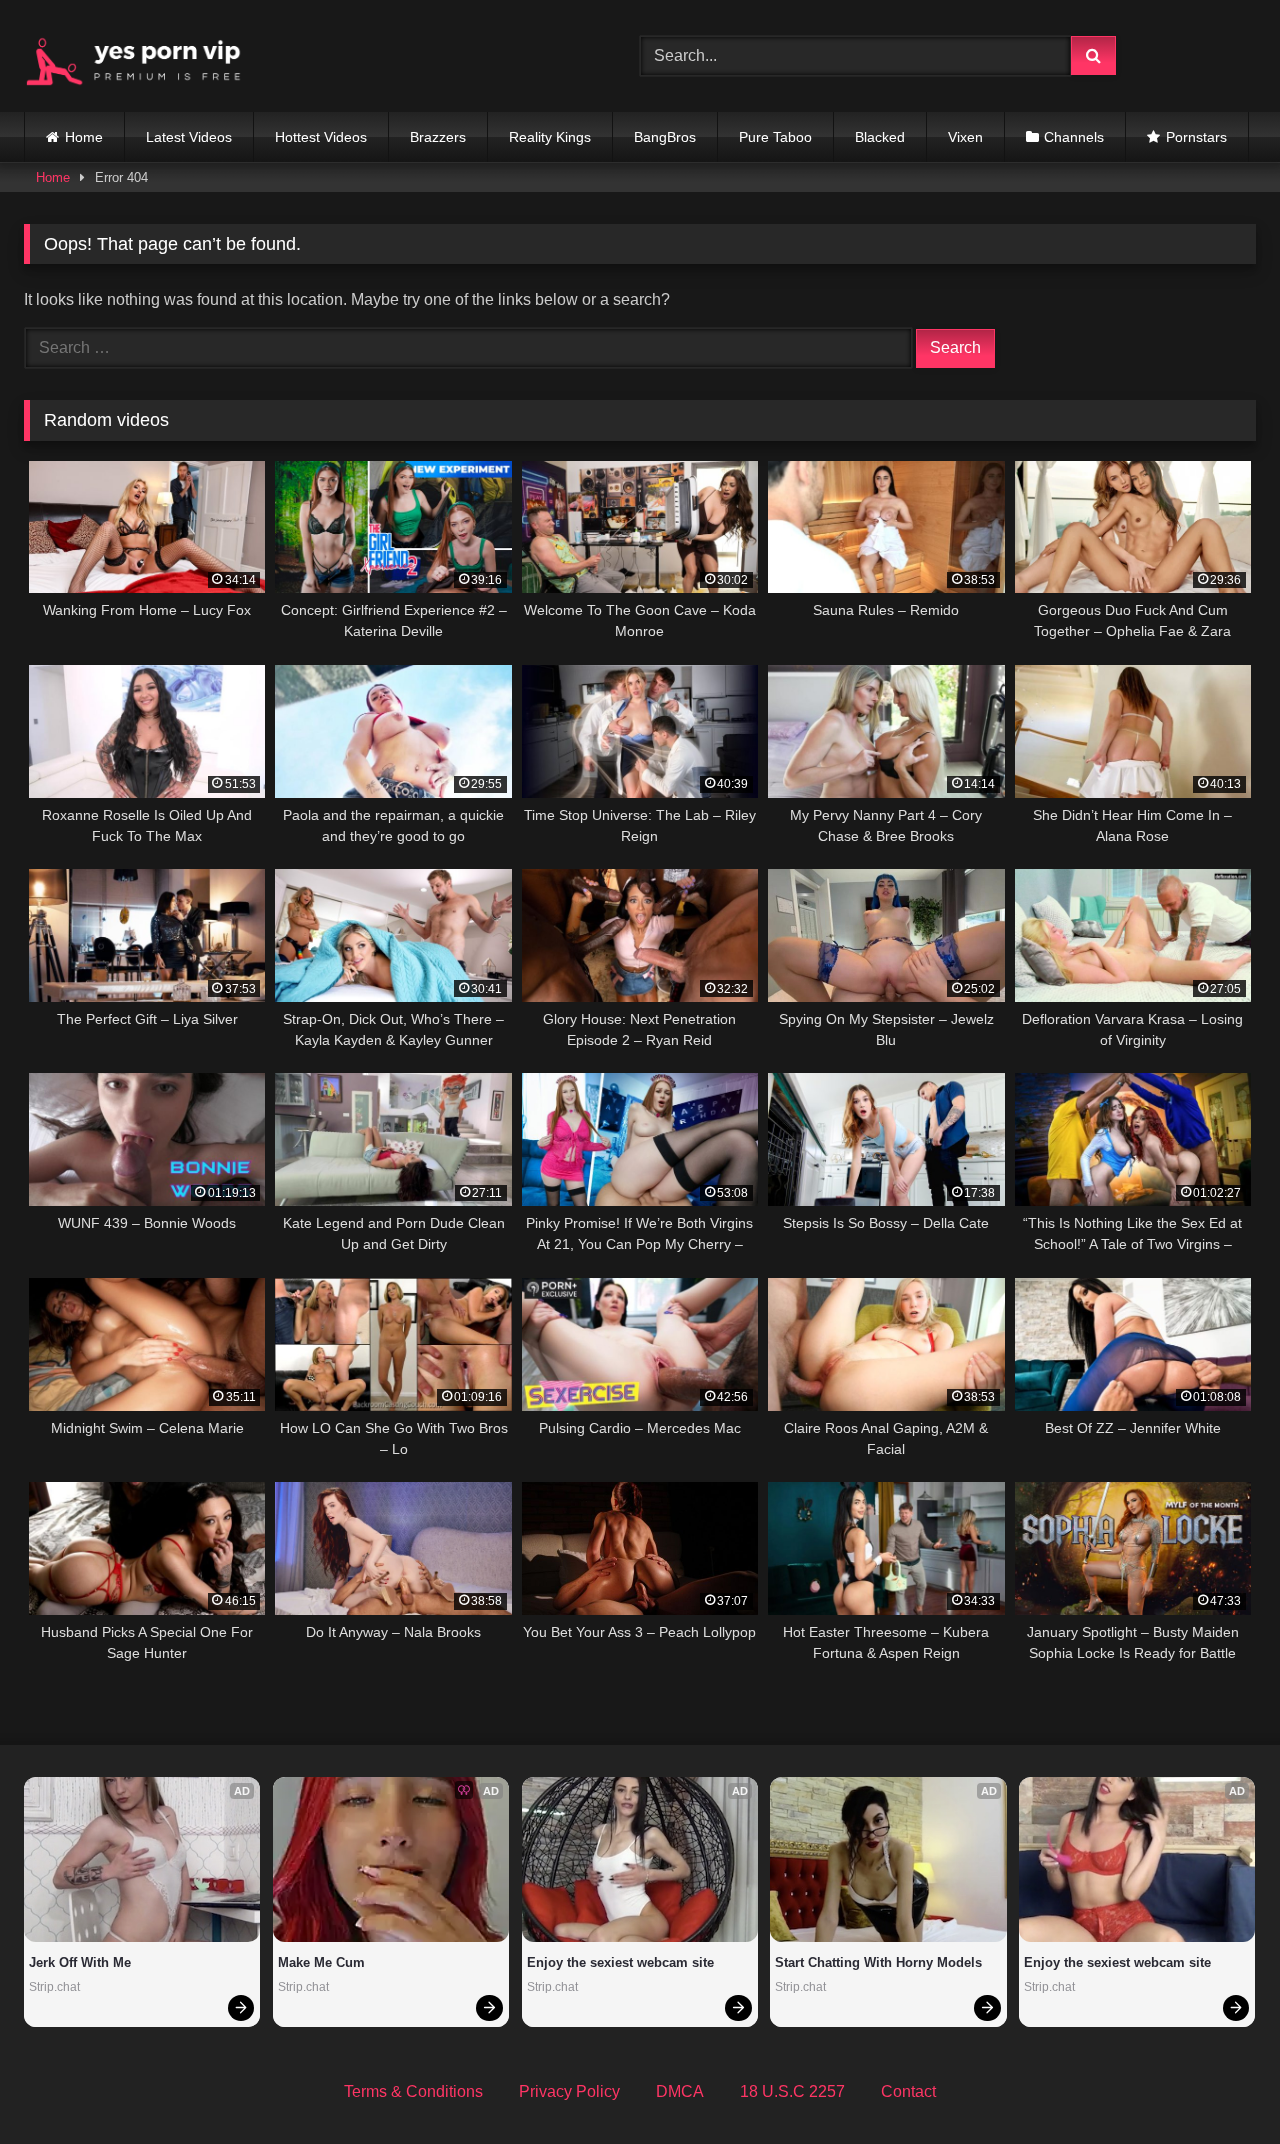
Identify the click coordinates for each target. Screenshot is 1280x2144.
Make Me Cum (321, 1962)
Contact (908, 2091)
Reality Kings (550, 137)
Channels (1074, 137)
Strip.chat (54, 1987)
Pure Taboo (775, 137)
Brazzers (438, 137)
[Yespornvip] (149, 56)
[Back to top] (1218, 2084)
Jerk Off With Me (80, 1962)
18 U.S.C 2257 (792, 2091)
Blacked (880, 137)
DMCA (680, 2091)
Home (84, 137)
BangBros (665, 137)
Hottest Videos (321, 137)
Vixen (965, 137)
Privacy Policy (569, 2091)
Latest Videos (189, 137)
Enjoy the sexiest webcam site (620, 1962)
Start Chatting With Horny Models (878, 1962)
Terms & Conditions (413, 2091)
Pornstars (1196, 137)
